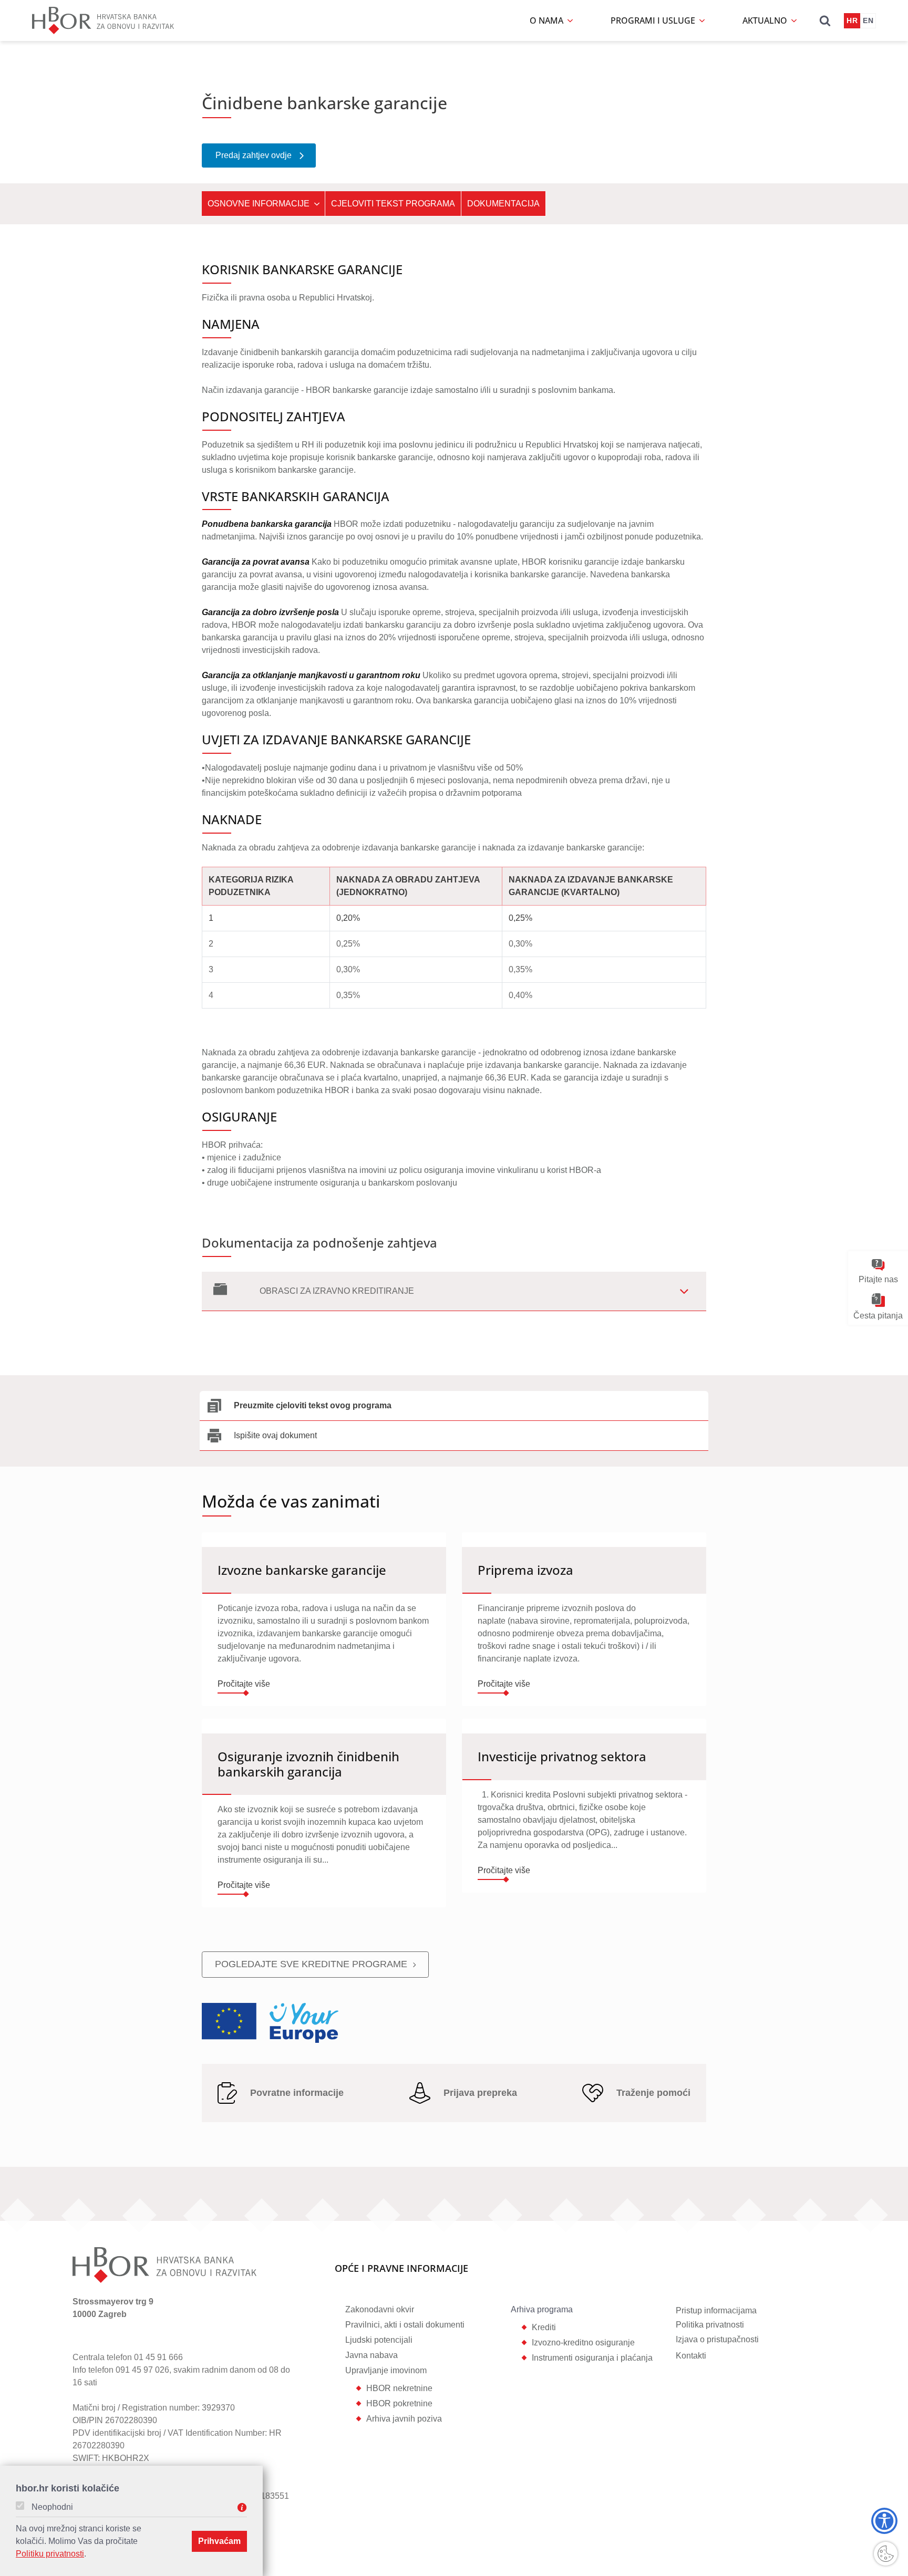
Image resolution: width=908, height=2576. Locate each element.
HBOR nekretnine (399, 2388)
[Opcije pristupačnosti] (884, 2521)
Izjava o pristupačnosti (717, 2339)
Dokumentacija (503, 204)
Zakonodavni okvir (380, 2309)
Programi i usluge (654, 20)
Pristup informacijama (716, 2310)
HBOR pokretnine (399, 2403)
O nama (548, 20)
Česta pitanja (878, 1315)
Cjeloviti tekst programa (393, 204)
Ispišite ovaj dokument (275, 1435)
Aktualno (766, 20)
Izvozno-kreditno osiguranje (583, 2343)
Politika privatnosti (710, 2325)
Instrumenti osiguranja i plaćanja (592, 2358)
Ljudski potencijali (379, 2340)
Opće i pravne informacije (401, 2269)
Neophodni (52, 2507)
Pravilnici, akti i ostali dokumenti (405, 2325)
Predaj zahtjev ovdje (254, 155)
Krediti (544, 2327)
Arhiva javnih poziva (404, 2419)
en (868, 20)
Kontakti (691, 2356)
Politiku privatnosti (50, 2554)
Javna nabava (372, 2355)
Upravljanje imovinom (386, 2370)
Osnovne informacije (259, 204)
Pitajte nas (878, 1279)
